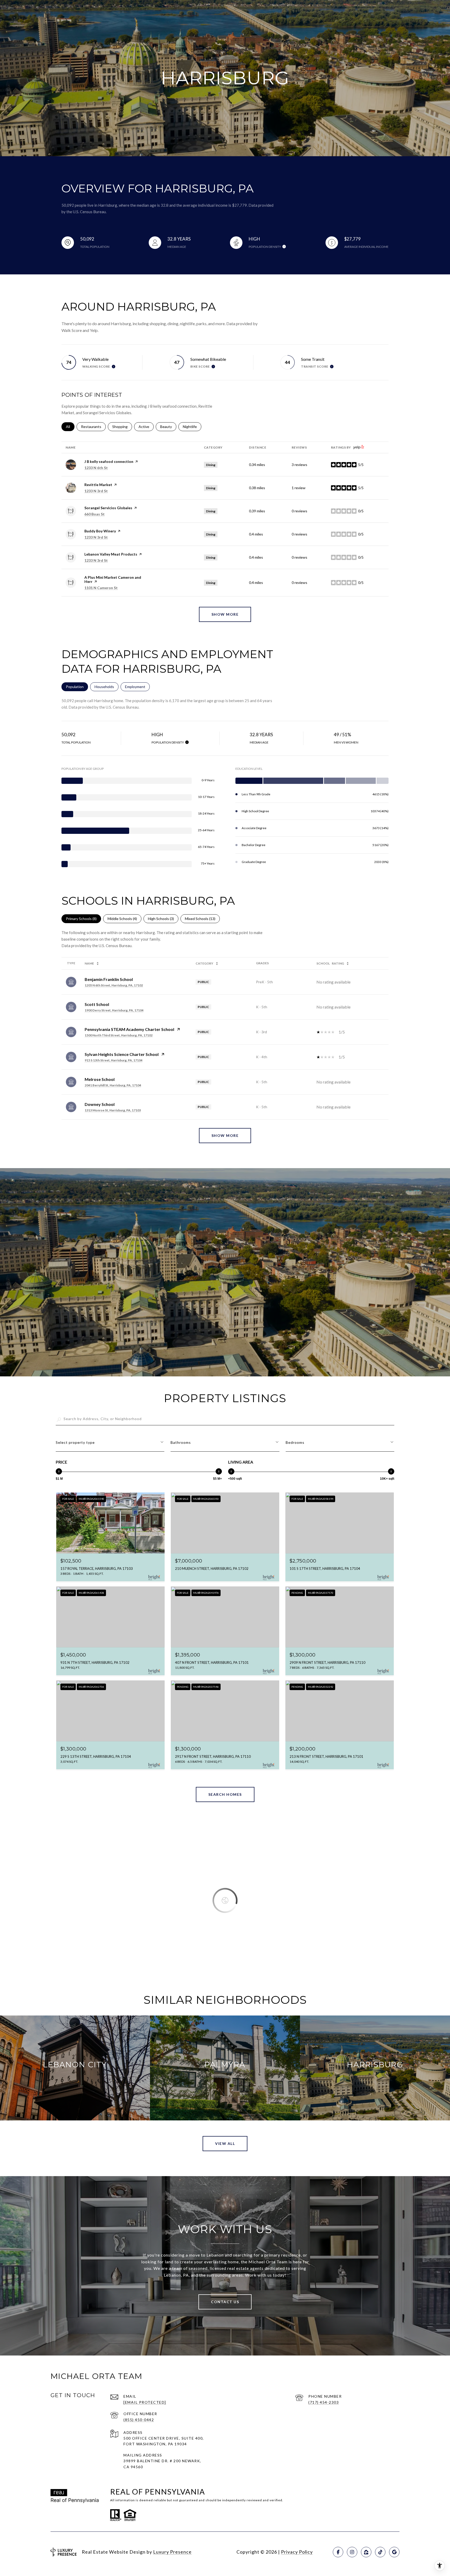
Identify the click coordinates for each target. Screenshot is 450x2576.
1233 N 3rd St (96, 491)
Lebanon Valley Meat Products (111, 554)
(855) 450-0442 (139, 2420)
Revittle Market (98, 485)
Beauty (168, 427)
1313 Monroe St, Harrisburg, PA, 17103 (113, 1110)
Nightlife (192, 427)
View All (225, 2143)
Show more (225, 614)
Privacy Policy (297, 2552)
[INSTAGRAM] (352, 2552)
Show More (225, 1135)
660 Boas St (95, 514)
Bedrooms (295, 1442)
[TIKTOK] (380, 2552)
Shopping (122, 427)
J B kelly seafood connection (109, 461)
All (70, 427)
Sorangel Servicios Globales (108, 508)
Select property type (75, 1442)
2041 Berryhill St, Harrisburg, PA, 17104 (113, 1085)
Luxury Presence (172, 2552)
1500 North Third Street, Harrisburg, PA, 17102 (119, 1035)
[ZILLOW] (366, 2552)
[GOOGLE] (394, 2552)
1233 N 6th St (96, 468)
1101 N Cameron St (101, 588)
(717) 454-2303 (324, 2402)
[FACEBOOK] (338, 2552)
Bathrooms (181, 1442)
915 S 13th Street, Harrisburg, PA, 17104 (114, 1060)
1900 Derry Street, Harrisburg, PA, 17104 (114, 1010)
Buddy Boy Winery (100, 531)
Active (146, 427)
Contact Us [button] (225, 2302)
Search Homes (225, 1794)
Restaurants (93, 427)
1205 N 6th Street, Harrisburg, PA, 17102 (114, 985)
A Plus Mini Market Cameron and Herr (113, 579)
